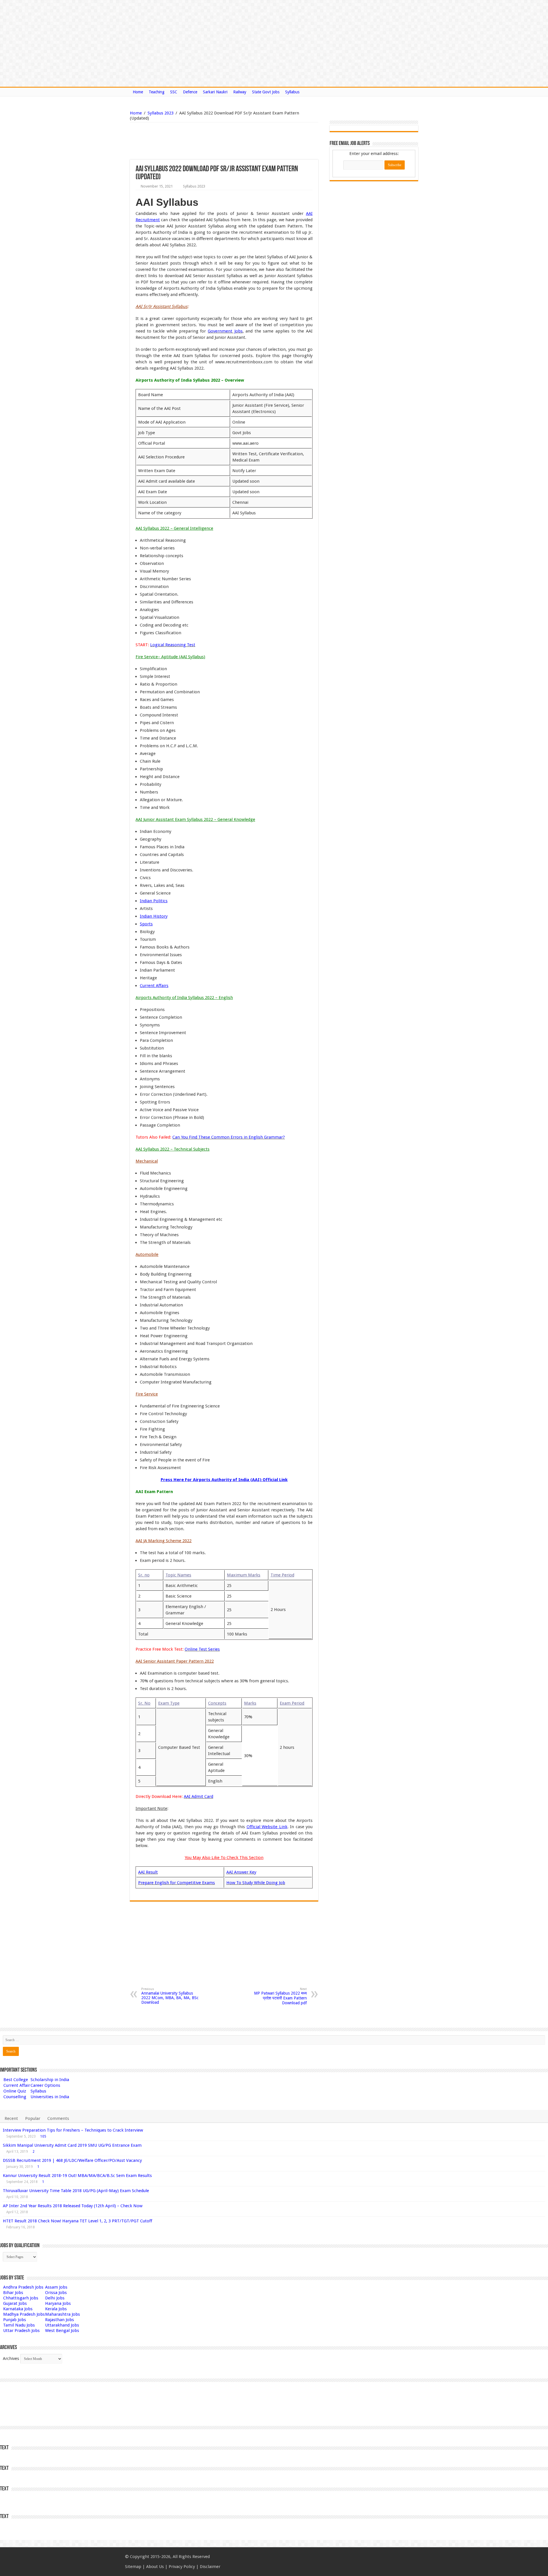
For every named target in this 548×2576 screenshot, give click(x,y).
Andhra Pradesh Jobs (23, 2287)
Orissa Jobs (56, 2293)
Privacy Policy (182, 2567)
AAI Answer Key (241, 1872)
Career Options (45, 2085)
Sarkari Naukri (215, 92)
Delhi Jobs (55, 2298)
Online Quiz (15, 2091)
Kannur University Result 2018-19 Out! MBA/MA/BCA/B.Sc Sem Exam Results (77, 2176)
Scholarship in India (50, 2080)
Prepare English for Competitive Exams (177, 1883)
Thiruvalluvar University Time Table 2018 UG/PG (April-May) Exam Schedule (76, 2191)
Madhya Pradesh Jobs (24, 2314)
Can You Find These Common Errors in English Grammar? (229, 1137)
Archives (11, 2359)
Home (138, 92)
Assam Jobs (56, 2287)
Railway (240, 92)
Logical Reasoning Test (173, 645)
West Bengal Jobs (62, 2331)
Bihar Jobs (13, 2293)
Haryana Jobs (58, 2303)
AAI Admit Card (199, 1796)
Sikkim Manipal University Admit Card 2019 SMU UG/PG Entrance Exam (72, 2145)
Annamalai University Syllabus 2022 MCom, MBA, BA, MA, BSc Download (170, 1996)
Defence (190, 92)
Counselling (15, 2097)
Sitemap (133, 2567)
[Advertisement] (195, 141)
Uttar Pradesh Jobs (21, 2331)
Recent (11, 2118)
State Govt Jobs (266, 92)
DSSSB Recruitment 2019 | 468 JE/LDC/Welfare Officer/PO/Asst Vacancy (72, 2160)
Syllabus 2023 (161, 113)
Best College (16, 2080)
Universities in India (50, 2097)
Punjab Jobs (15, 2320)
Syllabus (292, 92)
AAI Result (148, 1872)
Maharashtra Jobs (63, 2314)
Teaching (157, 92)
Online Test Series (202, 1649)
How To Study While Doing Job (256, 1883)
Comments (58, 2118)
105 (43, 2136)
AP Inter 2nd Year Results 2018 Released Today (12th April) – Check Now (73, 2206)
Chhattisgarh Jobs (21, 2298)
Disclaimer (210, 2567)
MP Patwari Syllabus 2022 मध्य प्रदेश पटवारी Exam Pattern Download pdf (280, 1996)
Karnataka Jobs (18, 2309)
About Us (155, 2567)
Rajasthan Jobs (60, 2320)
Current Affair (17, 2085)
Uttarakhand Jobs (62, 2325)
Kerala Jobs (56, 2309)
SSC (174, 92)
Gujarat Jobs (15, 2303)
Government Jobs (225, 331)
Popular (33, 2118)
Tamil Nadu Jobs (19, 2325)
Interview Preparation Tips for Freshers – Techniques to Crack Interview (73, 2130)
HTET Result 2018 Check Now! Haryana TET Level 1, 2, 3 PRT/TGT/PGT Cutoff (77, 2221)
